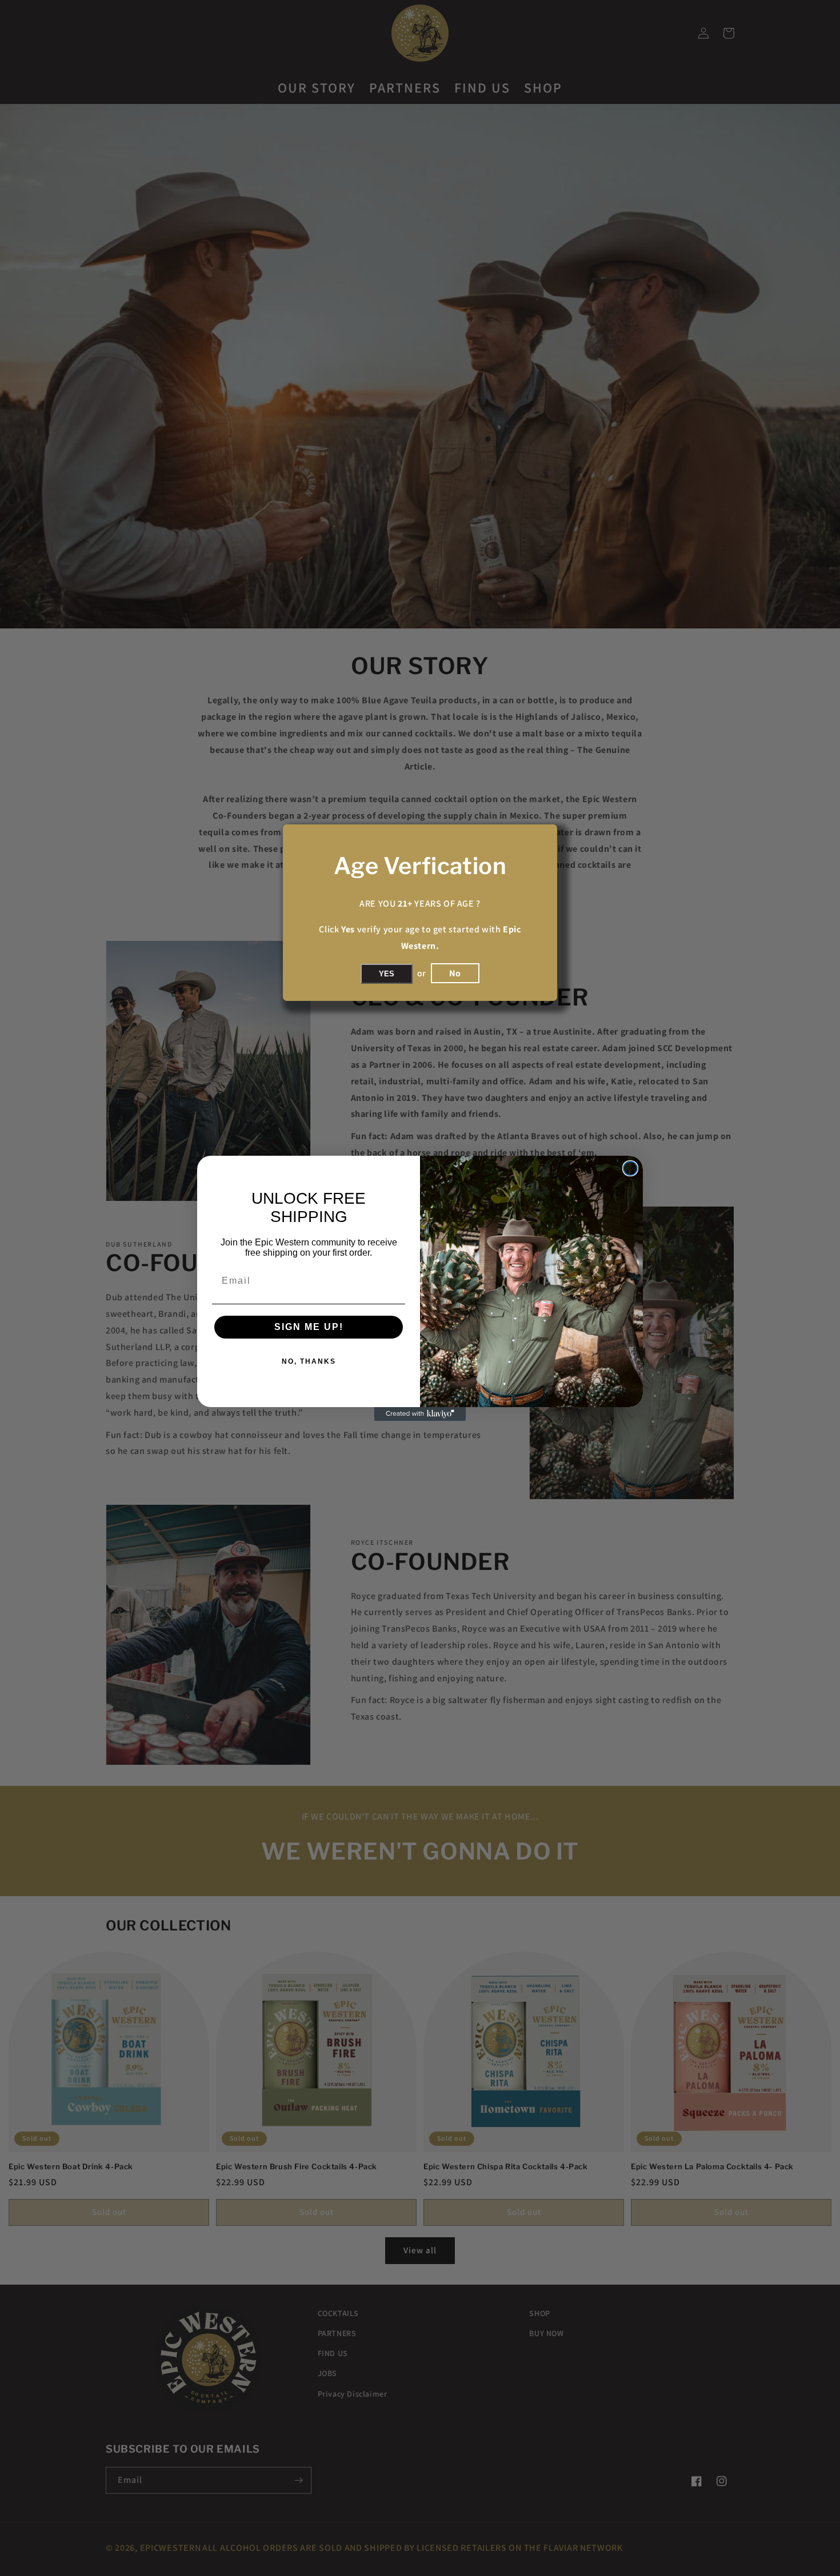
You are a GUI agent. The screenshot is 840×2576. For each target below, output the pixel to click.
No (455, 973)
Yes (387, 974)
